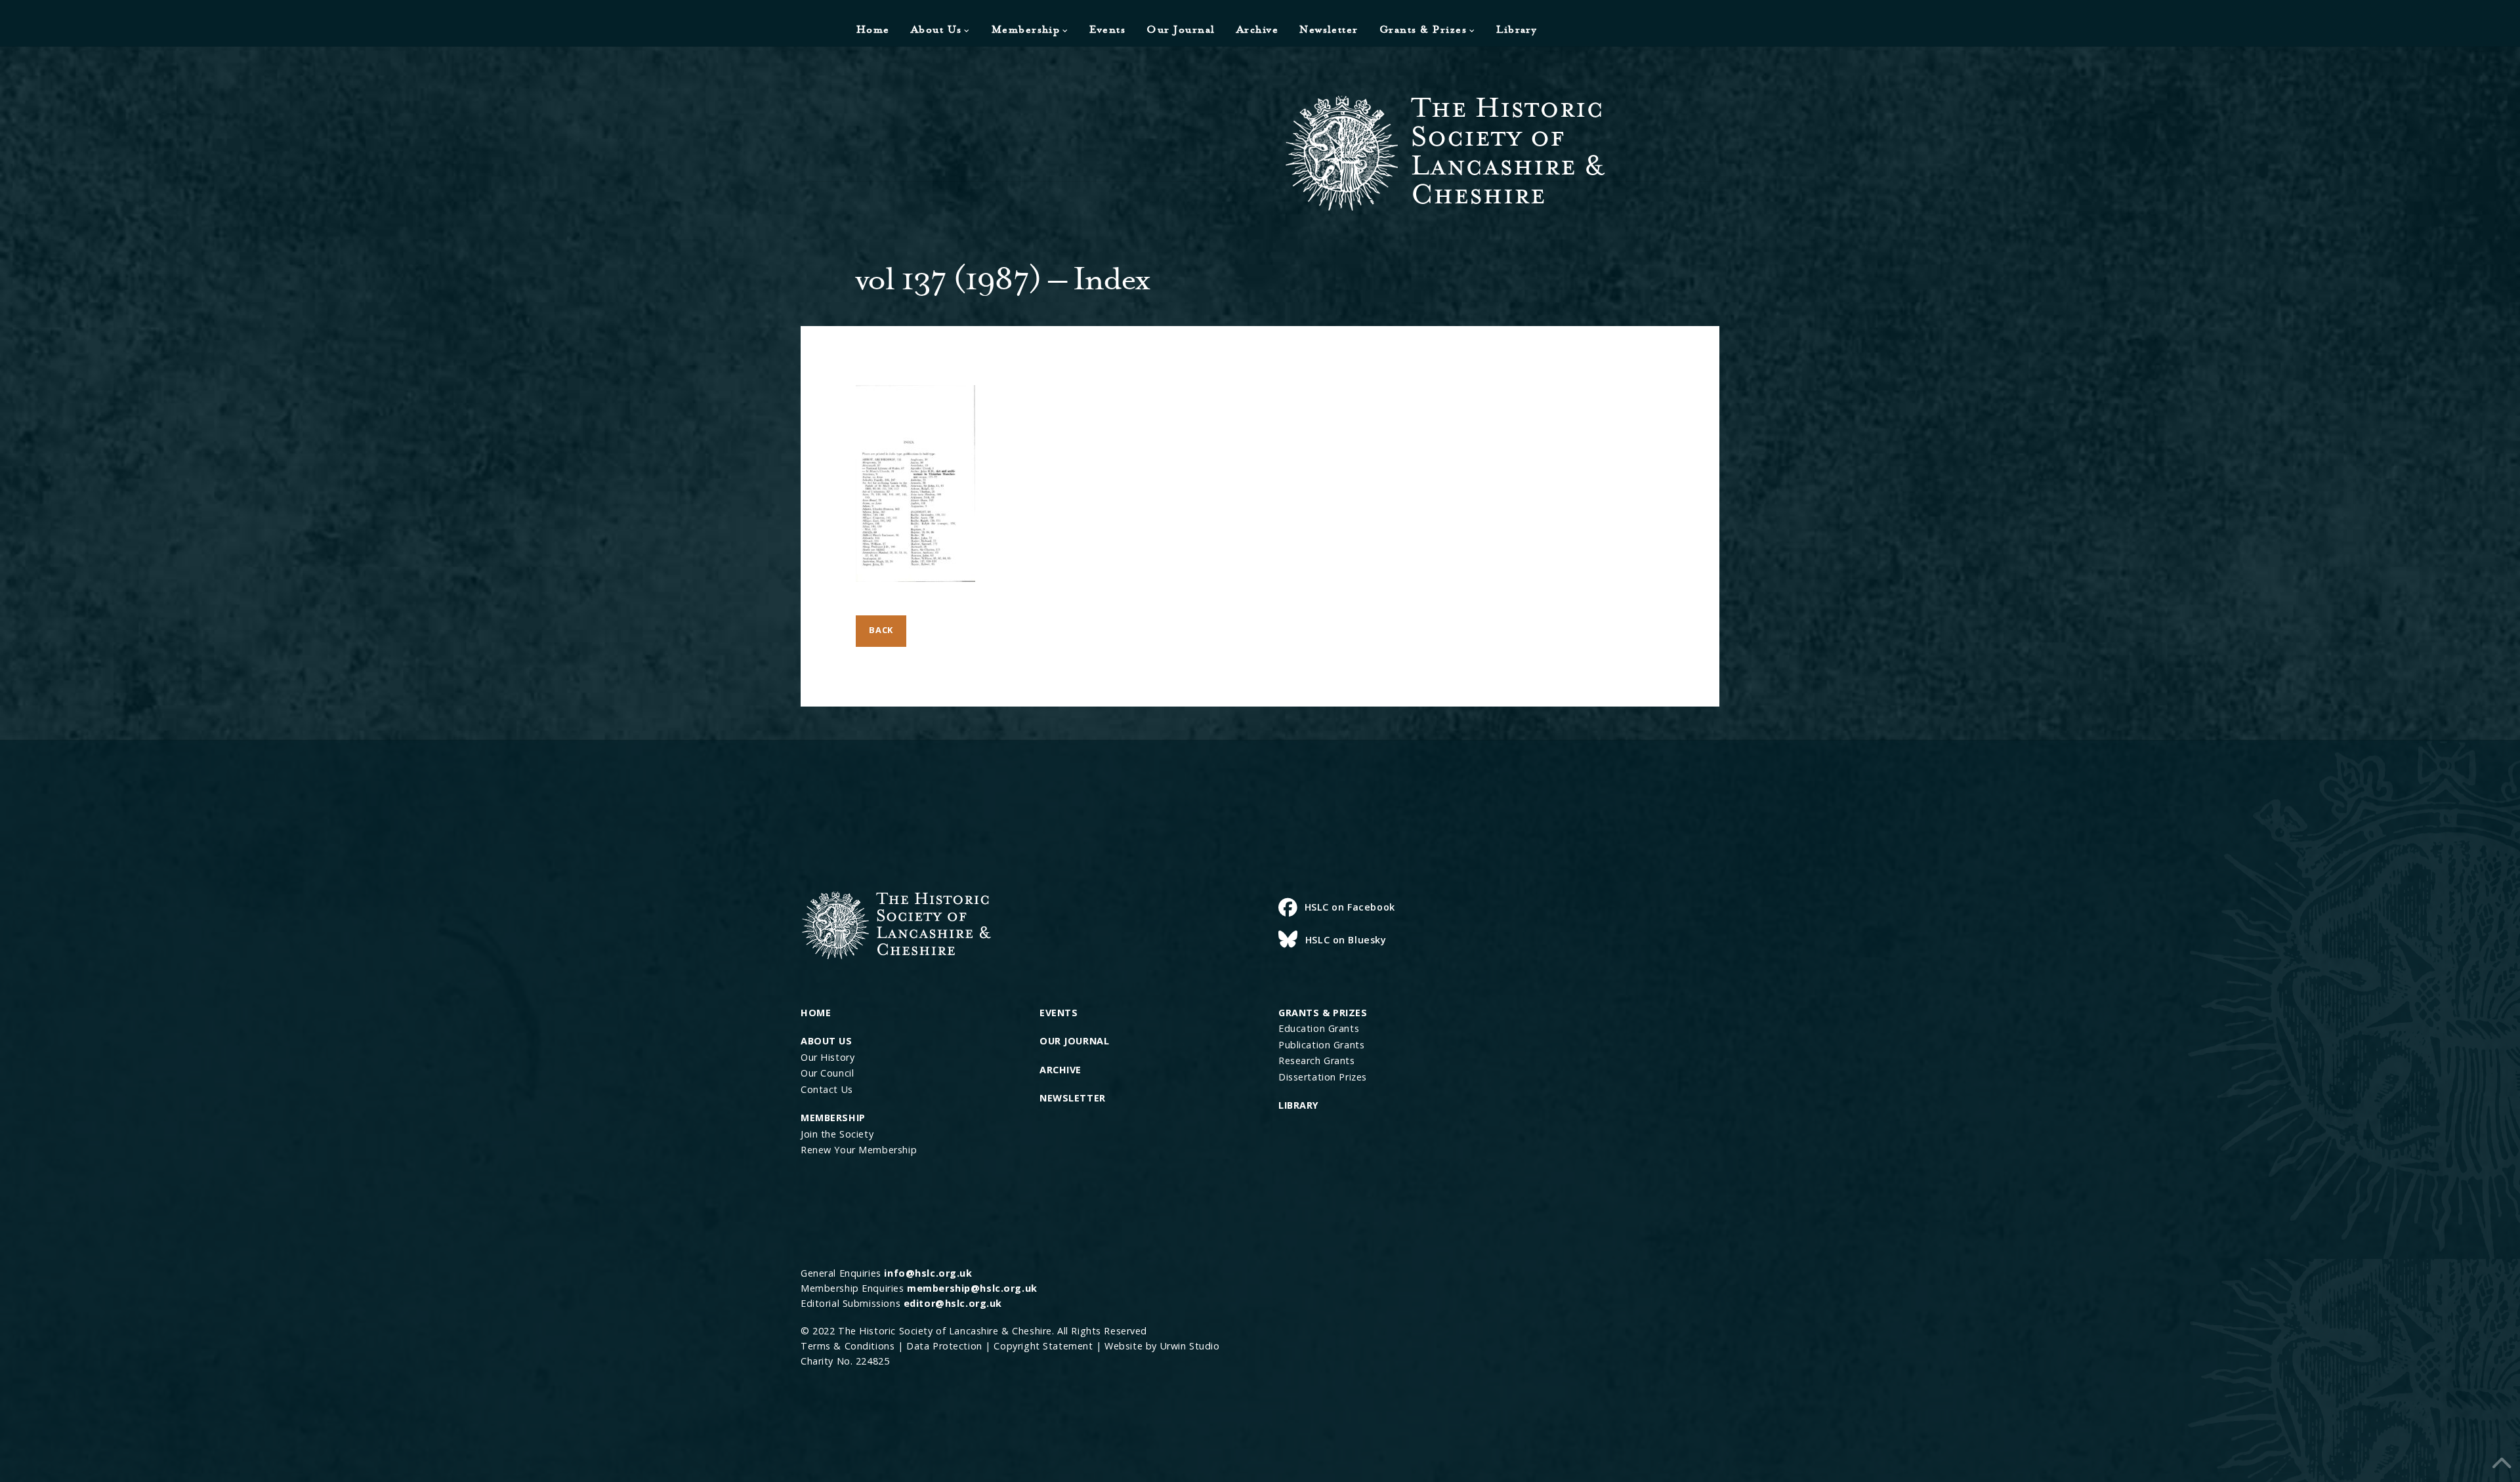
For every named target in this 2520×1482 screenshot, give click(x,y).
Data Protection (944, 1346)
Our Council (827, 1073)
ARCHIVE (1060, 1070)
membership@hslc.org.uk (972, 1288)
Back (881, 630)
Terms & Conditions (848, 1346)
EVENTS (1059, 1013)
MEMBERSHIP (833, 1118)
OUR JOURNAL (1074, 1041)
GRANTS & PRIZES (1323, 1013)
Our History (828, 1057)
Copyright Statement (1043, 1346)
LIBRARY (1299, 1105)
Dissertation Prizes (1323, 1077)
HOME (816, 1013)
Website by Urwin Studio (1162, 1346)
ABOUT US (827, 1041)
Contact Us (827, 1089)
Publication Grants (1321, 1045)
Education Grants (1319, 1028)
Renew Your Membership (859, 1150)
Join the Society (837, 1134)
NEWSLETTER (1073, 1098)
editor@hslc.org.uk (953, 1303)
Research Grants (1317, 1060)
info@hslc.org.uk (928, 1273)
